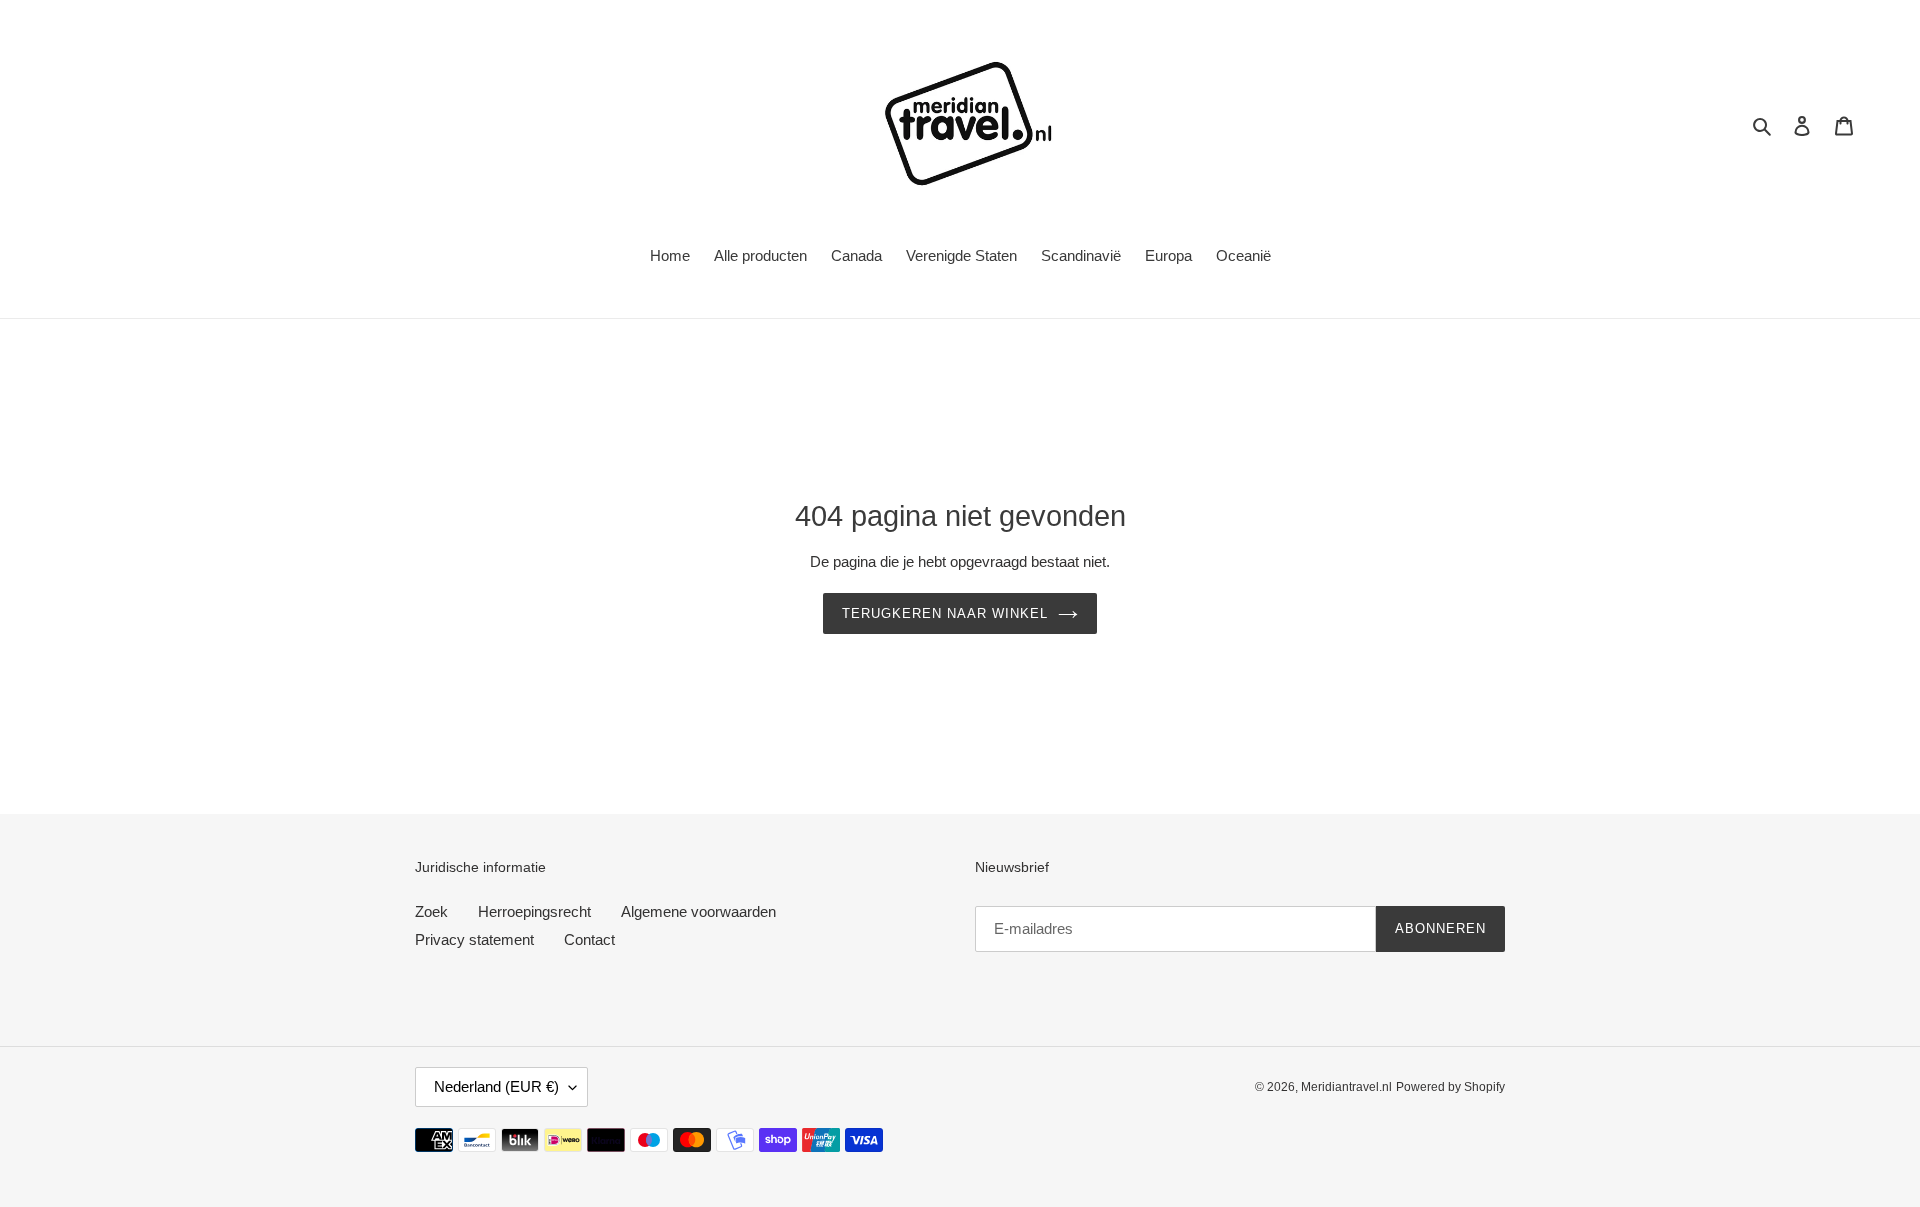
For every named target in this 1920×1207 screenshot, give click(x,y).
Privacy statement (474, 939)
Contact (589, 939)
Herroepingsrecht (534, 911)
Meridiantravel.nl (1346, 1087)
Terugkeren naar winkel (945, 613)
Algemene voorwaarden (698, 911)
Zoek (431, 911)
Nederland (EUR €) (496, 1086)
